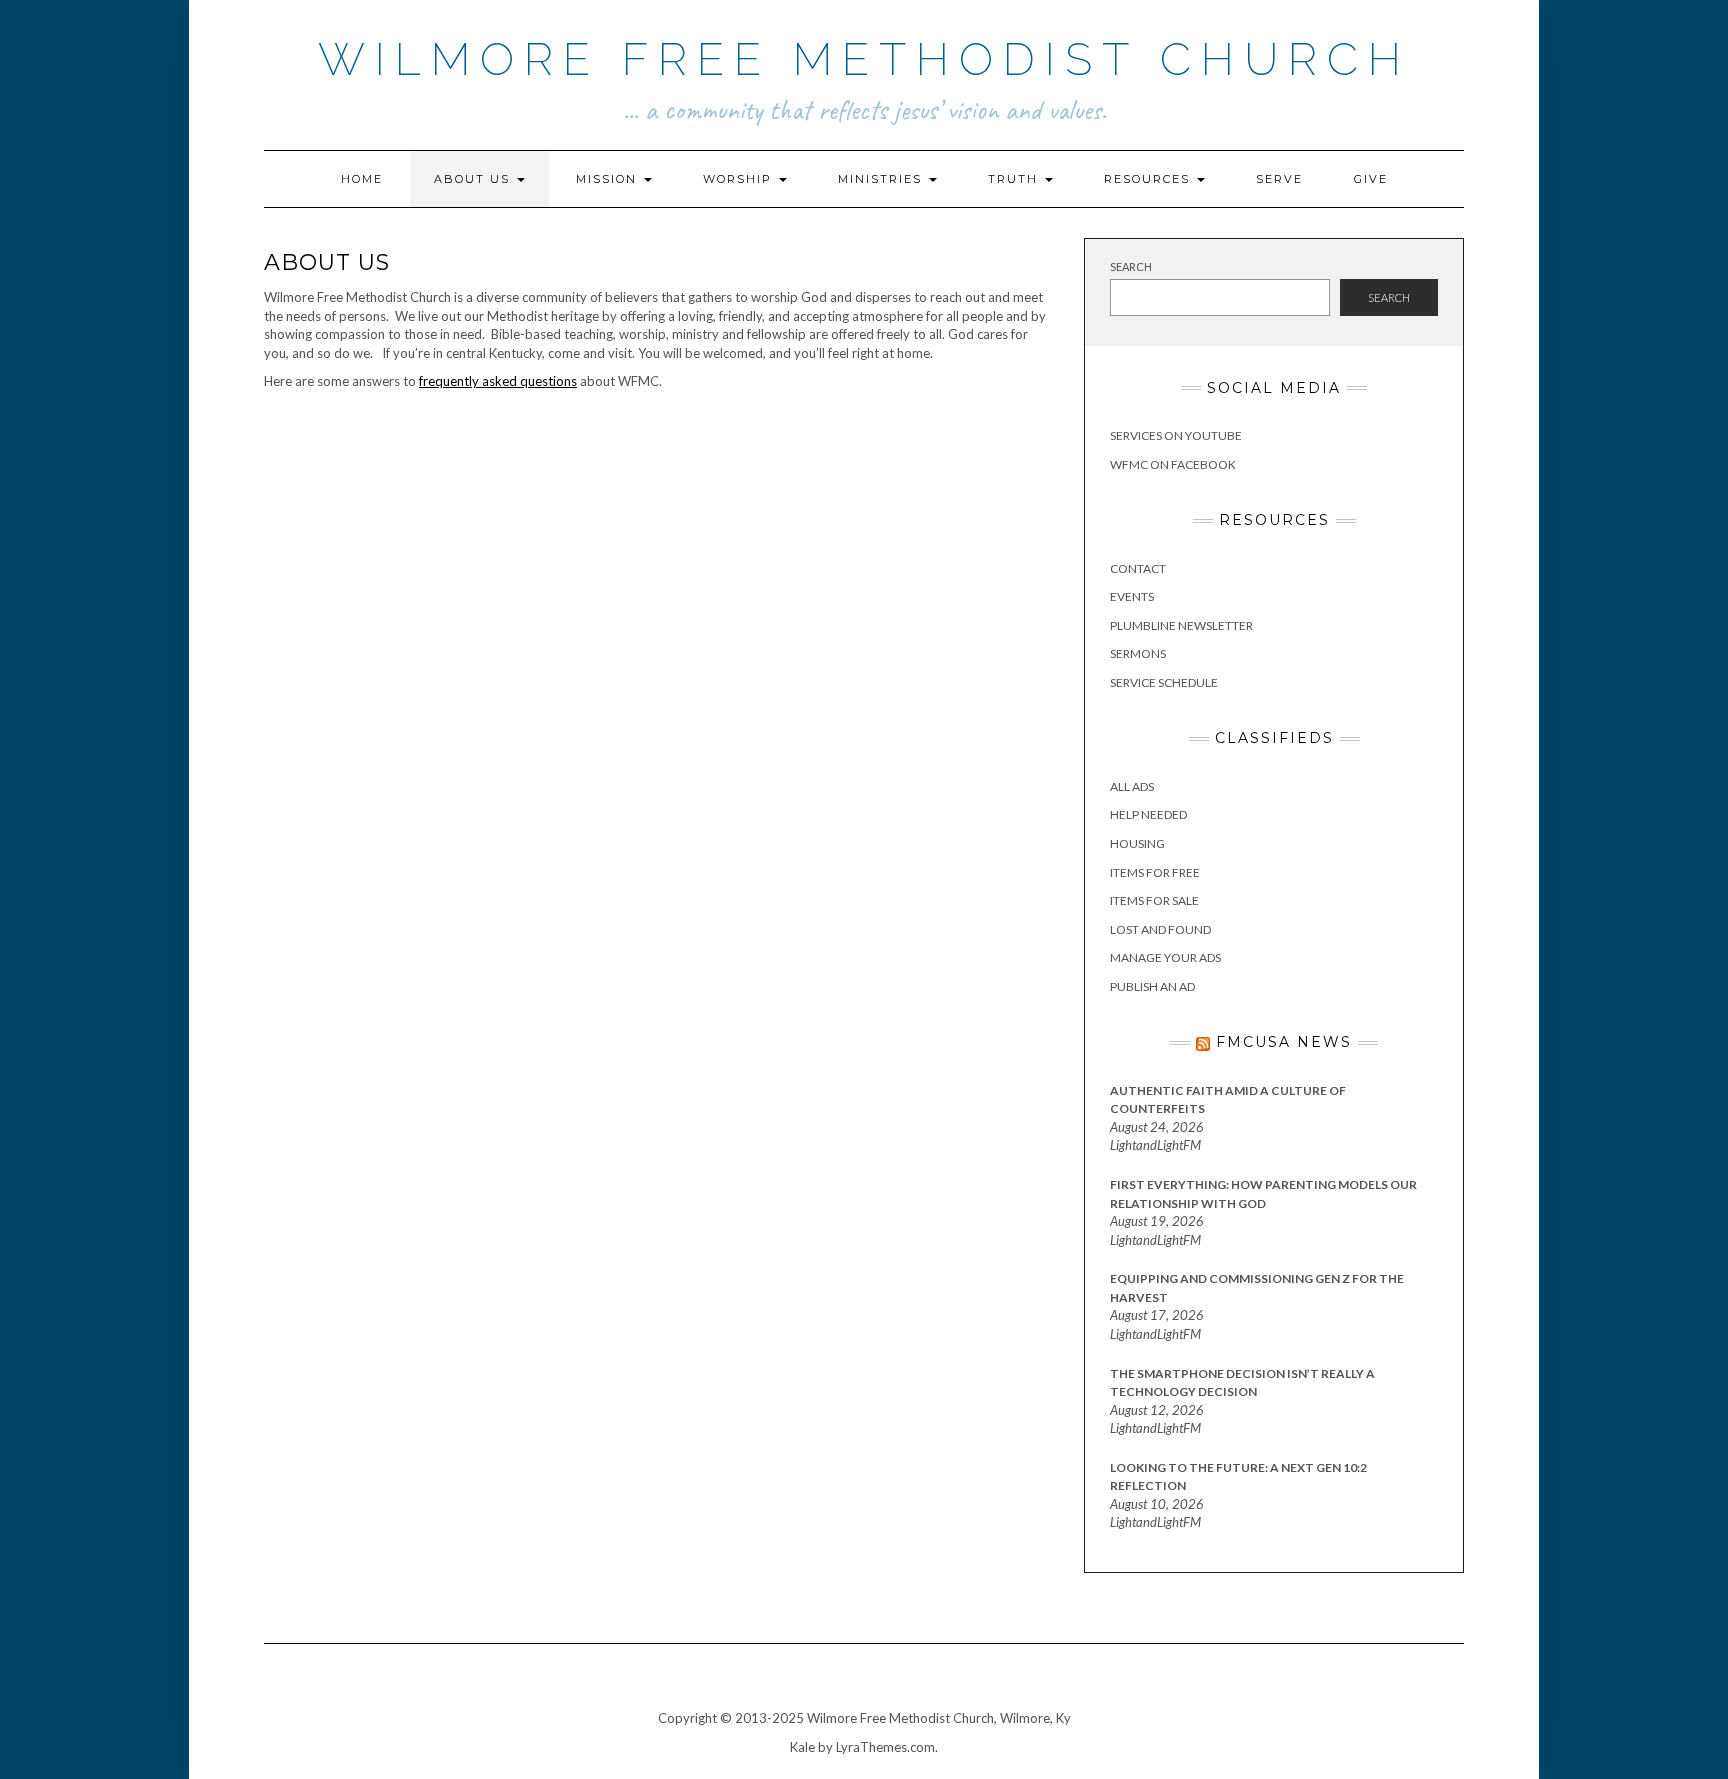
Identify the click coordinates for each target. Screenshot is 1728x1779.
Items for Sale (1154, 900)
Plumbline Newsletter (1181, 625)
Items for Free (1155, 872)
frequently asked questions (498, 381)
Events (1132, 596)
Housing (1137, 843)
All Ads (1132, 786)
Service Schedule (1164, 682)
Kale (802, 1747)
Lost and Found (1160, 929)
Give (1371, 179)
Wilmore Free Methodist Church (864, 59)
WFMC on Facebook (1173, 464)
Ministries (882, 179)
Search (1131, 266)
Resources (1149, 179)
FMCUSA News (1284, 1042)
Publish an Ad (1152, 986)
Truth (1015, 179)
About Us (474, 179)
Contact (1138, 568)
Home (362, 179)
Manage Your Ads (1165, 957)
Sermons (1138, 653)
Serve (1279, 179)
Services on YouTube (1176, 435)
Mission (609, 179)
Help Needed (1148, 814)
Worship (740, 179)
